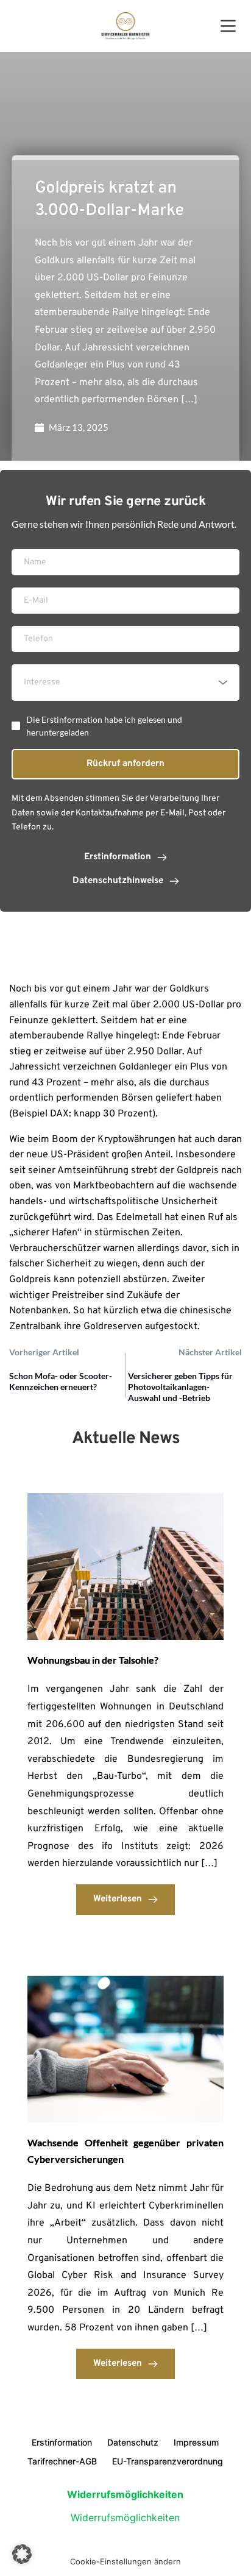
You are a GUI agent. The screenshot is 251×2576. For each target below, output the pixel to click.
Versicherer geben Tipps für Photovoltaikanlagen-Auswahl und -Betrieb (180, 1387)
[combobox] (125, 683)
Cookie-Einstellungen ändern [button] (125, 2561)
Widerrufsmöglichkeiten (125, 2517)
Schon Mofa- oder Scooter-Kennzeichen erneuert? (61, 1381)
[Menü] (228, 26)
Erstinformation (62, 2442)
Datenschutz (133, 2442)
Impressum (196, 2442)
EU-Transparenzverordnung (168, 2461)
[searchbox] (127, 683)
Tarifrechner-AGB (62, 2461)
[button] (22, 2554)
